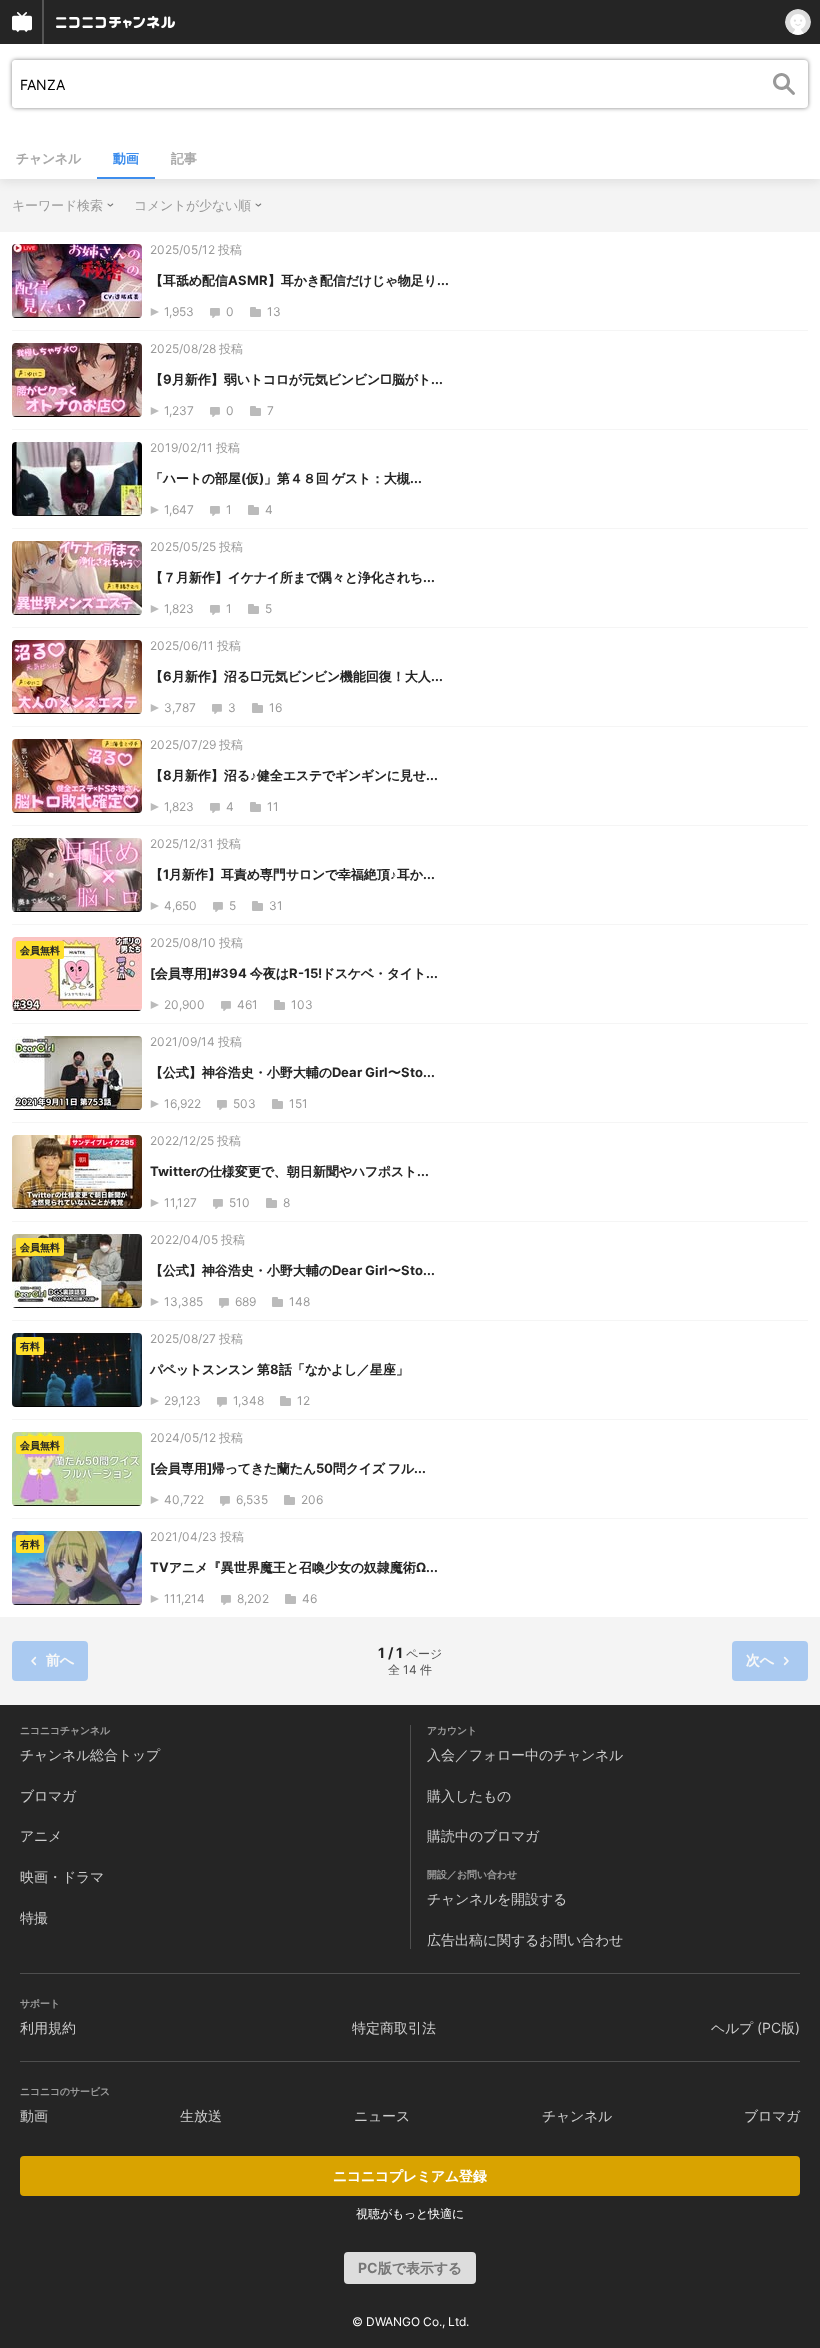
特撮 (34, 1917)
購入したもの (469, 1795)
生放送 (201, 2115)
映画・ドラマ (62, 1876)
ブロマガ (48, 1795)
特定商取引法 (394, 2027)
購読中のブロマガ (483, 1835)
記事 (184, 158)
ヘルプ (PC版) (755, 2027)
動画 (126, 158)
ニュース (382, 2115)
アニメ (41, 1835)
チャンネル (48, 158)
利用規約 (48, 2027)
